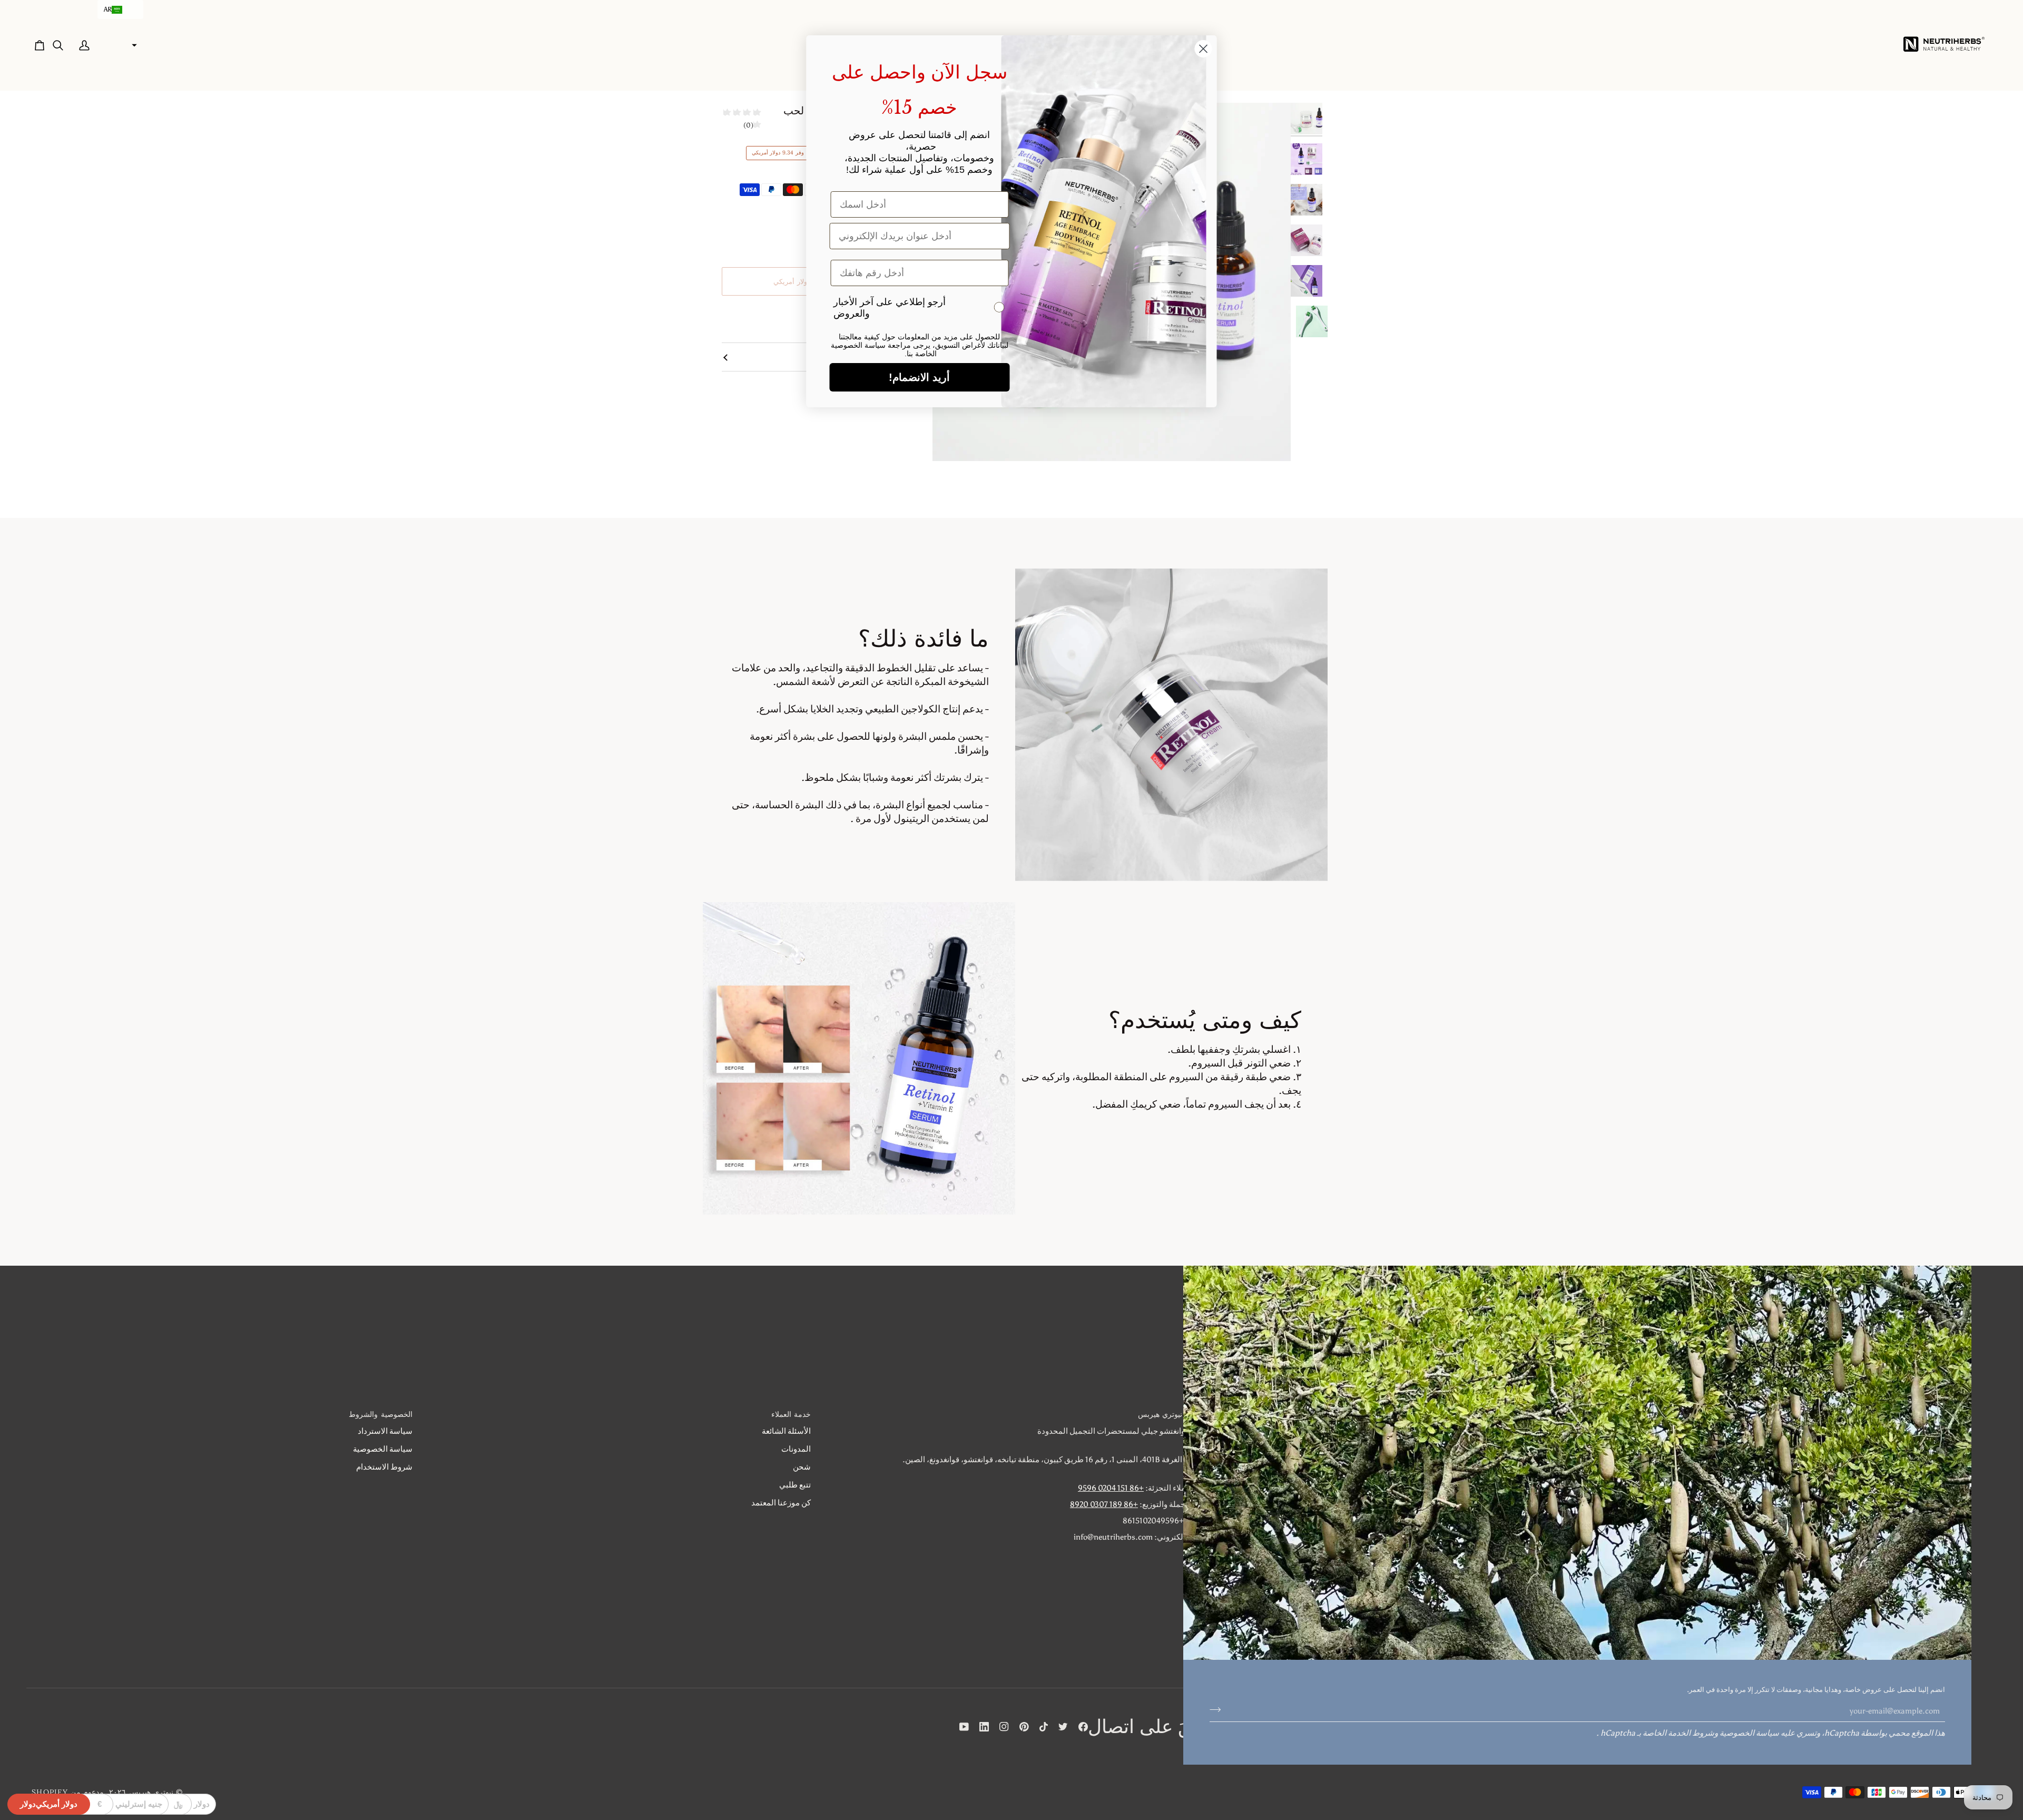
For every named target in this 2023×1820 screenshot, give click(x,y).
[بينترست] (1024, 1727)
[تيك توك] (1044, 1727)
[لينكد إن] (984, 1727)
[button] (120, 9)
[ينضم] (1218, 1709)
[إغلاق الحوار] (1204, 49)
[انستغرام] (1004, 1727)
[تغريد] (1063, 1727)
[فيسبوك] (1083, 1727)
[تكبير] (1271, 441)
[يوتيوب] (964, 1727)
